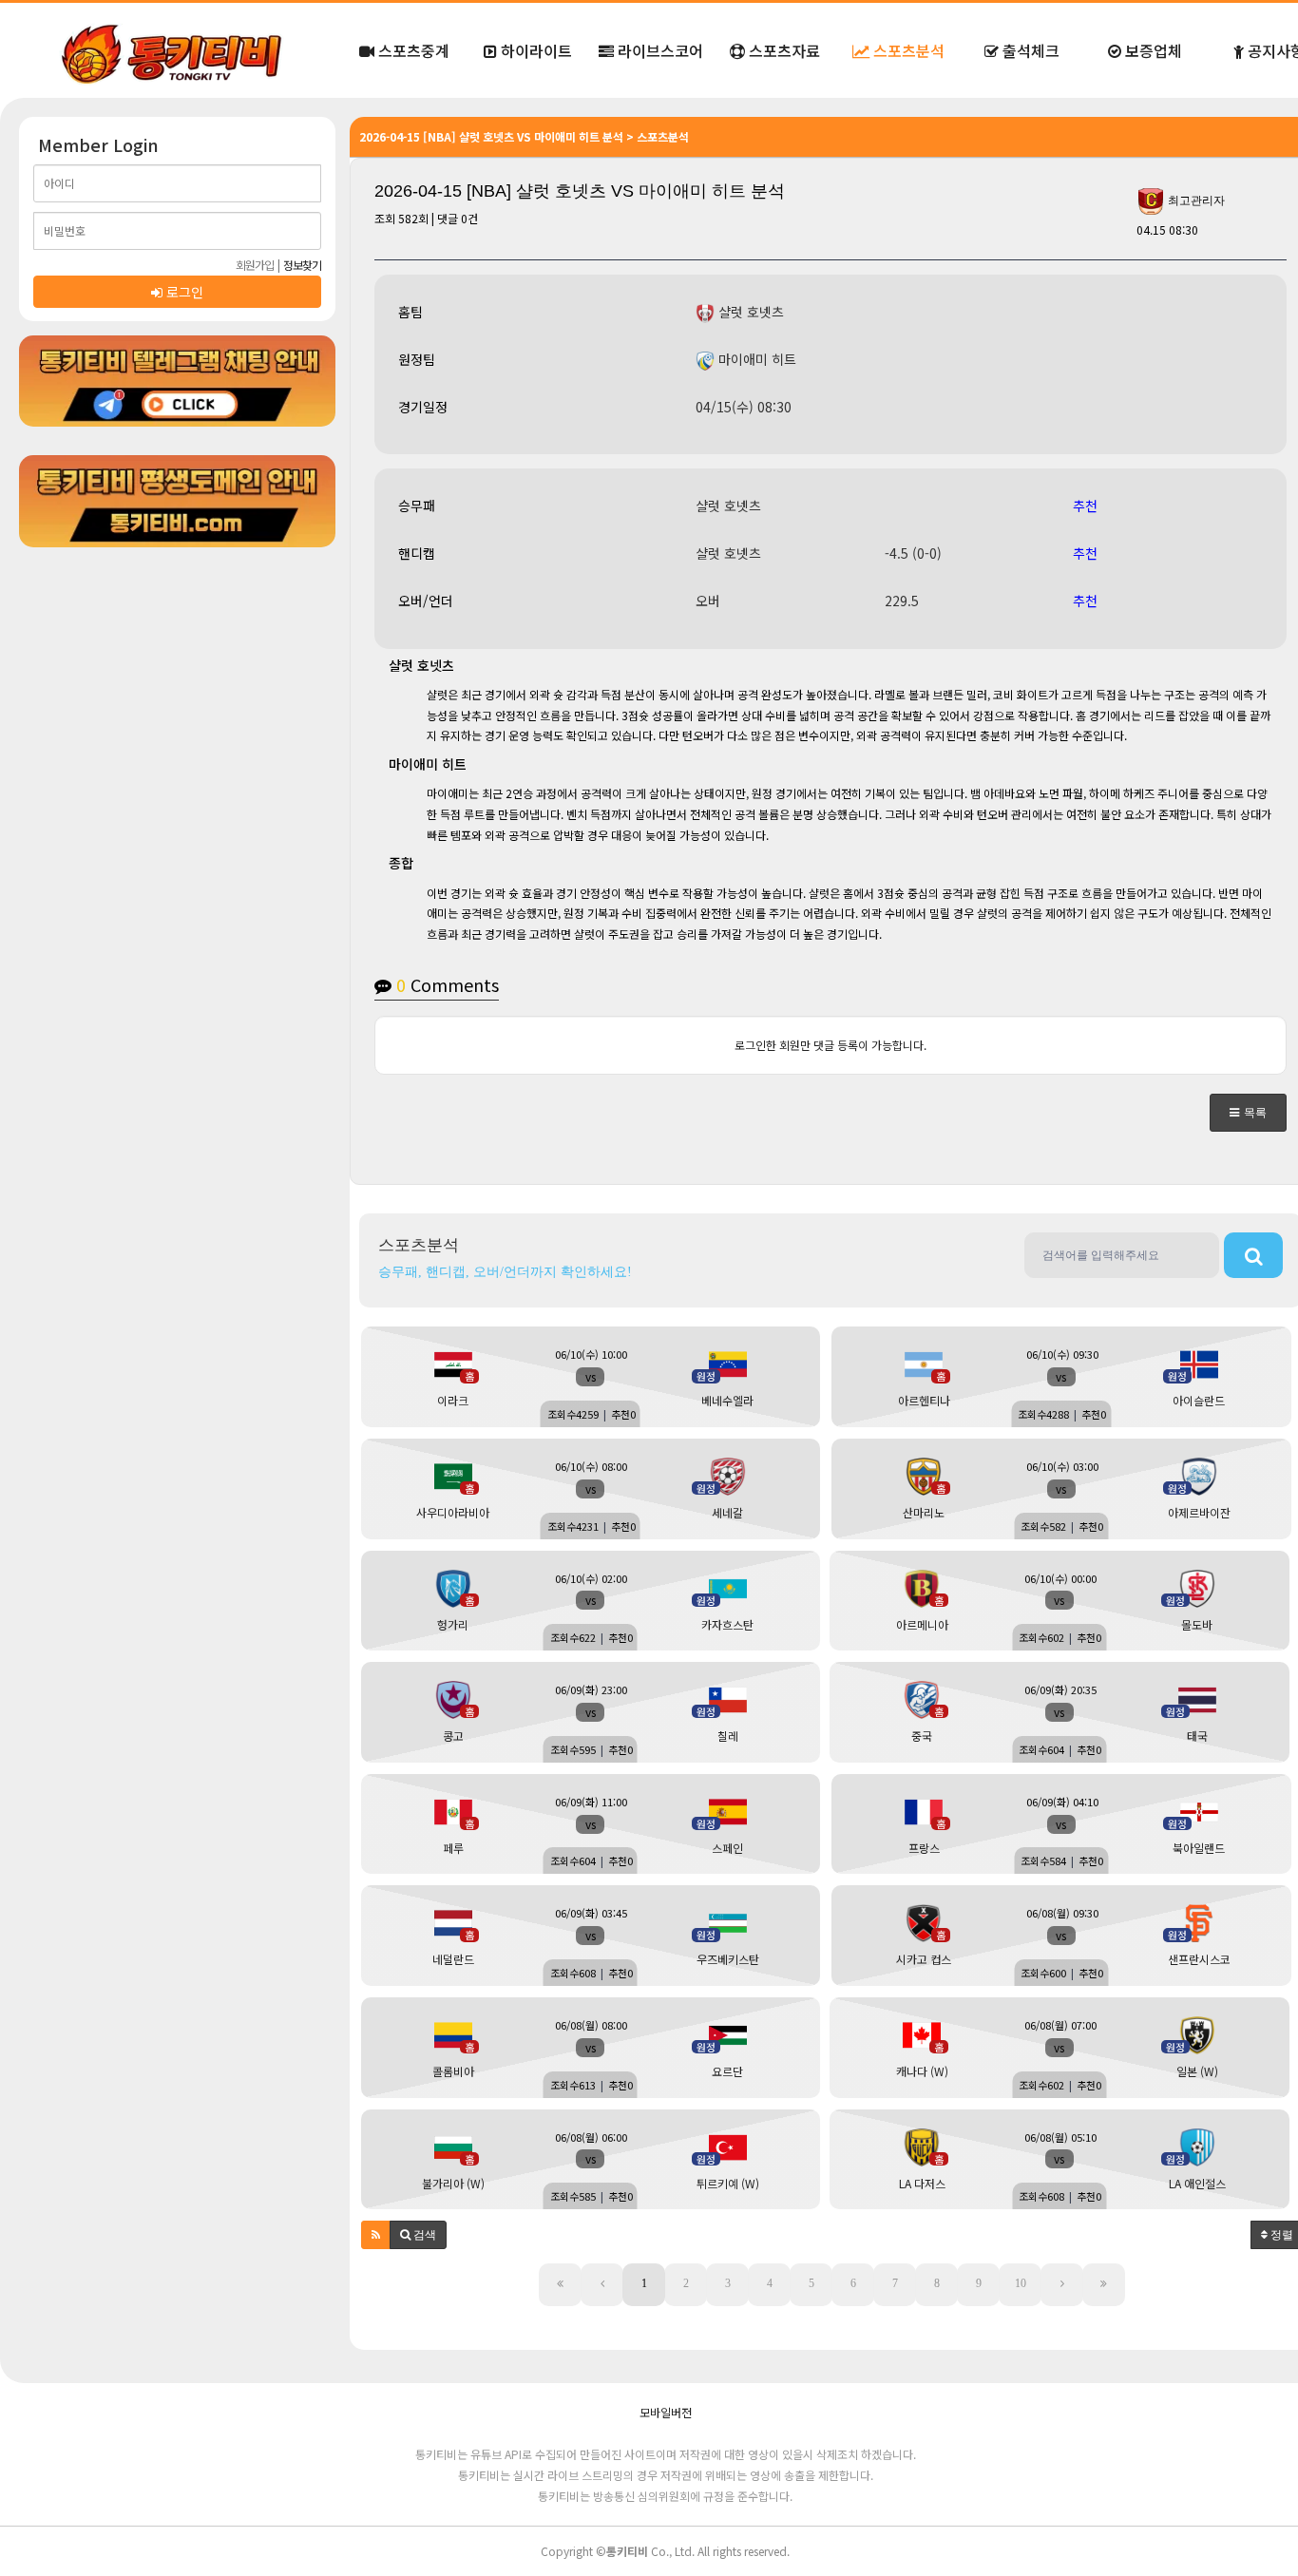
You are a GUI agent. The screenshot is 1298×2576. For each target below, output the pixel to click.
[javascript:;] (177, 381)
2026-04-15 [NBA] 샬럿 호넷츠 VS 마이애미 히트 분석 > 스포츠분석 (524, 136)
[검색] (1253, 1255)
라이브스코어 (659, 50)
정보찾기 (302, 265)
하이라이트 (534, 50)
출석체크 (1029, 50)
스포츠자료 (783, 50)
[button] (1248, 1113)
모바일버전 (666, 2412)
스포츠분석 (907, 50)
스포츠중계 (412, 50)
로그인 (183, 292)
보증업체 (1152, 50)
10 (1021, 2283)
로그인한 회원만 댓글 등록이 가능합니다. (830, 1045)
